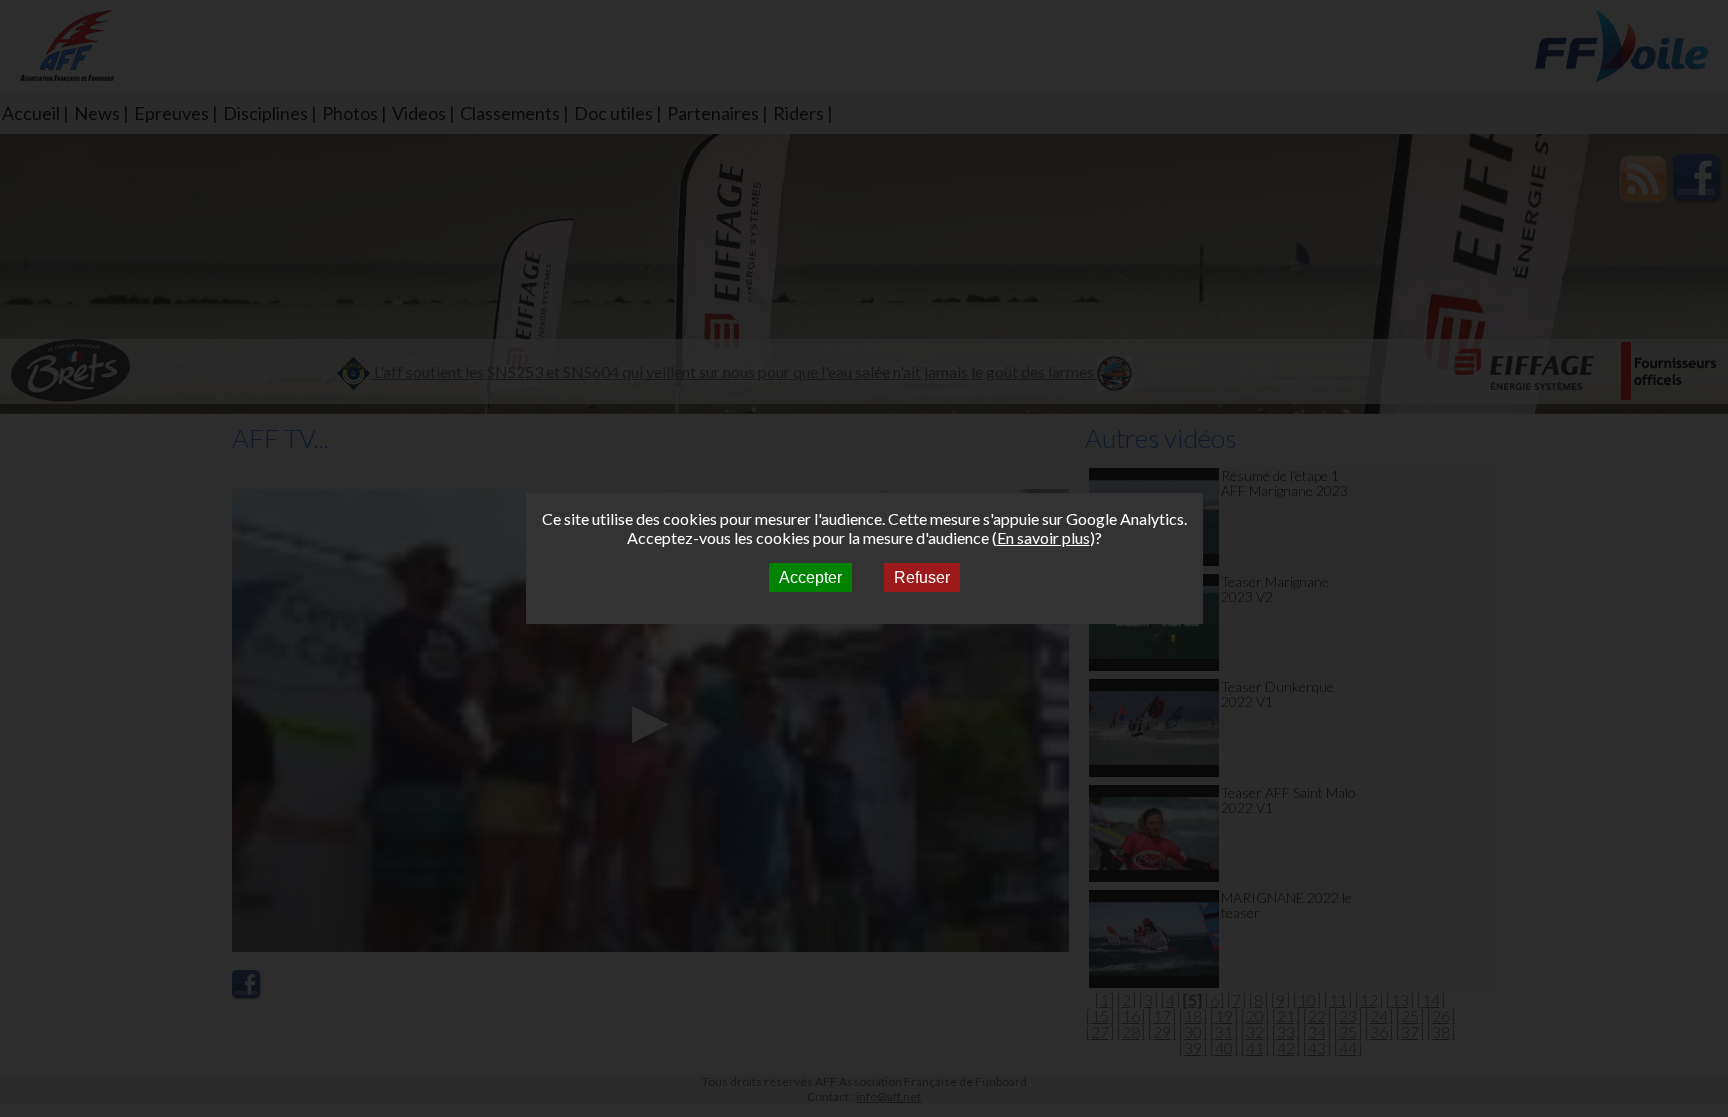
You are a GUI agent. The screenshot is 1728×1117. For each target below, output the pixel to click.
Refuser (922, 577)
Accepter (810, 577)
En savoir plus (1043, 537)
